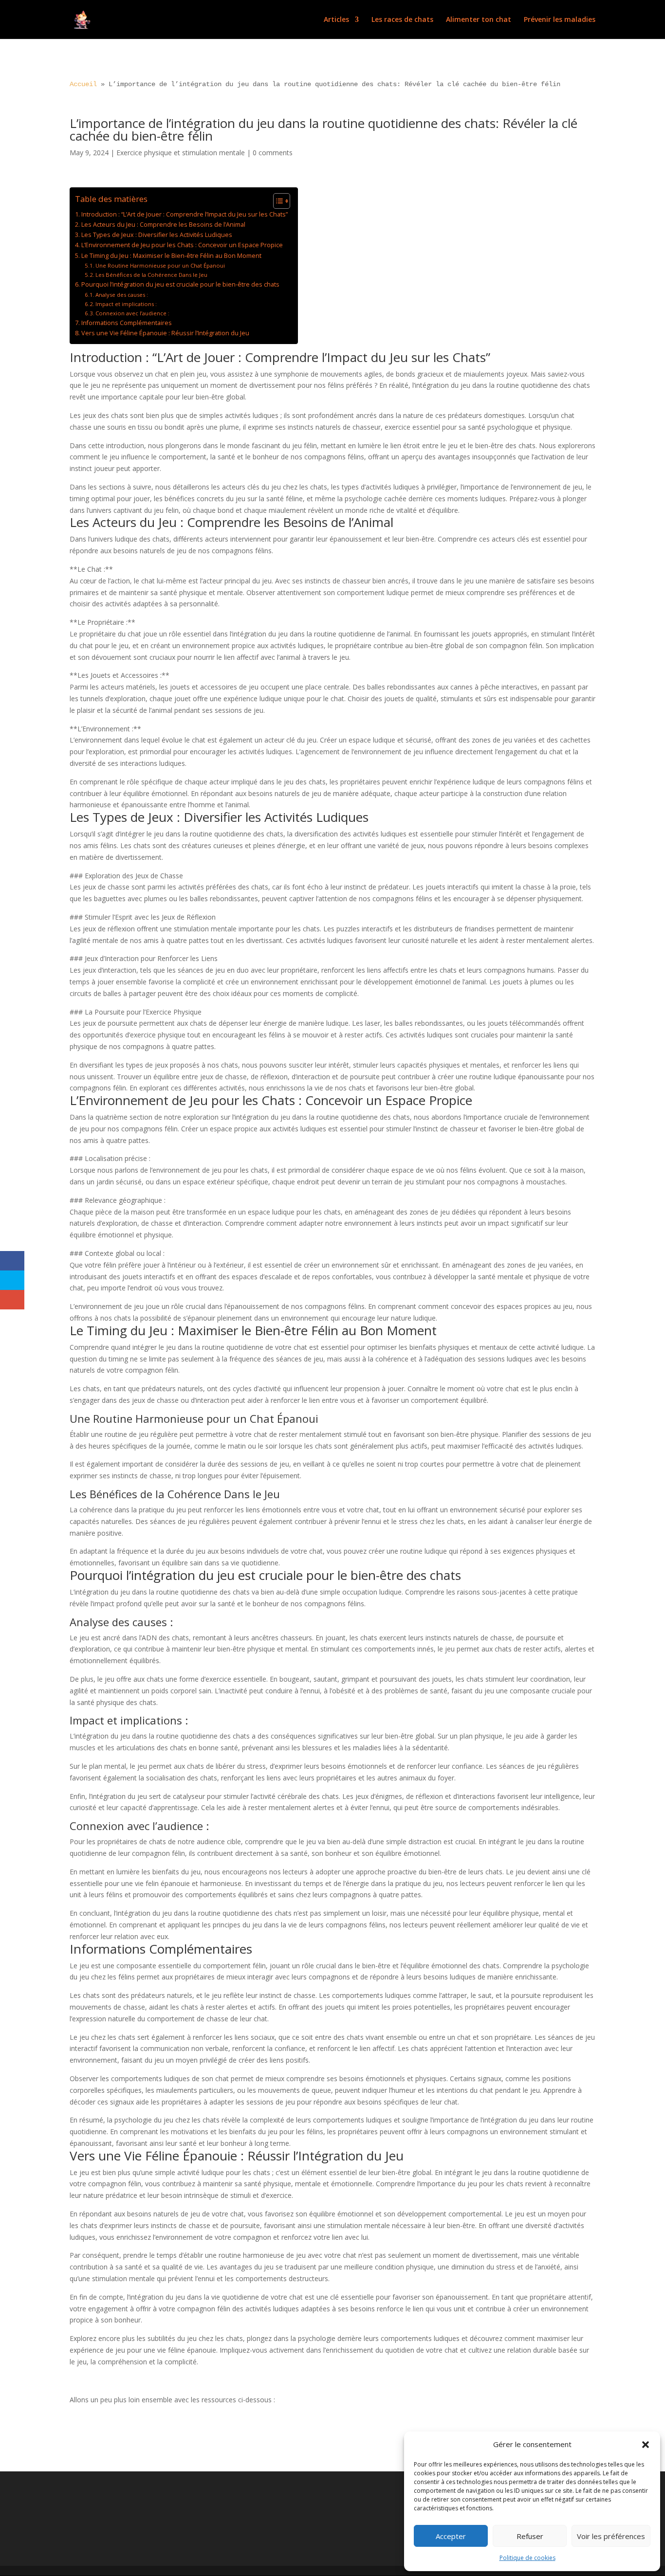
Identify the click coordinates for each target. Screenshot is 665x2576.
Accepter (451, 2536)
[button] (646, 2445)
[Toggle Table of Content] (277, 201)
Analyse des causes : (122, 295)
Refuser (530, 2536)
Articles (336, 20)
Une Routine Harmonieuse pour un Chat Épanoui (160, 265)
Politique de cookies (527, 2558)
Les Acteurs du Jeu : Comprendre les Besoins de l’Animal (163, 225)
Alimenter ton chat (479, 20)
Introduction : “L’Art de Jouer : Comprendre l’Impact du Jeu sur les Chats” (185, 214)
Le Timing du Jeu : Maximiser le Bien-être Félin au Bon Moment (171, 256)
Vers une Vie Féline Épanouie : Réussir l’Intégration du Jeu (165, 333)
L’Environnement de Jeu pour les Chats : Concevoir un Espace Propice (182, 245)
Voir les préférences (611, 2536)
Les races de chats (402, 20)
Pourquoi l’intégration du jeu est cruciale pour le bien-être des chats (180, 284)
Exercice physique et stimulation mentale (181, 153)
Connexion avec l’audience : (132, 313)
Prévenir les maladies (560, 20)
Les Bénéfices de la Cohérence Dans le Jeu (151, 275)
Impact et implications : (126, 304)
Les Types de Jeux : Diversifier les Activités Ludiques (157, 235)
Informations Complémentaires (127, 323)
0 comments (273, 153)
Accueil (83, 84)
